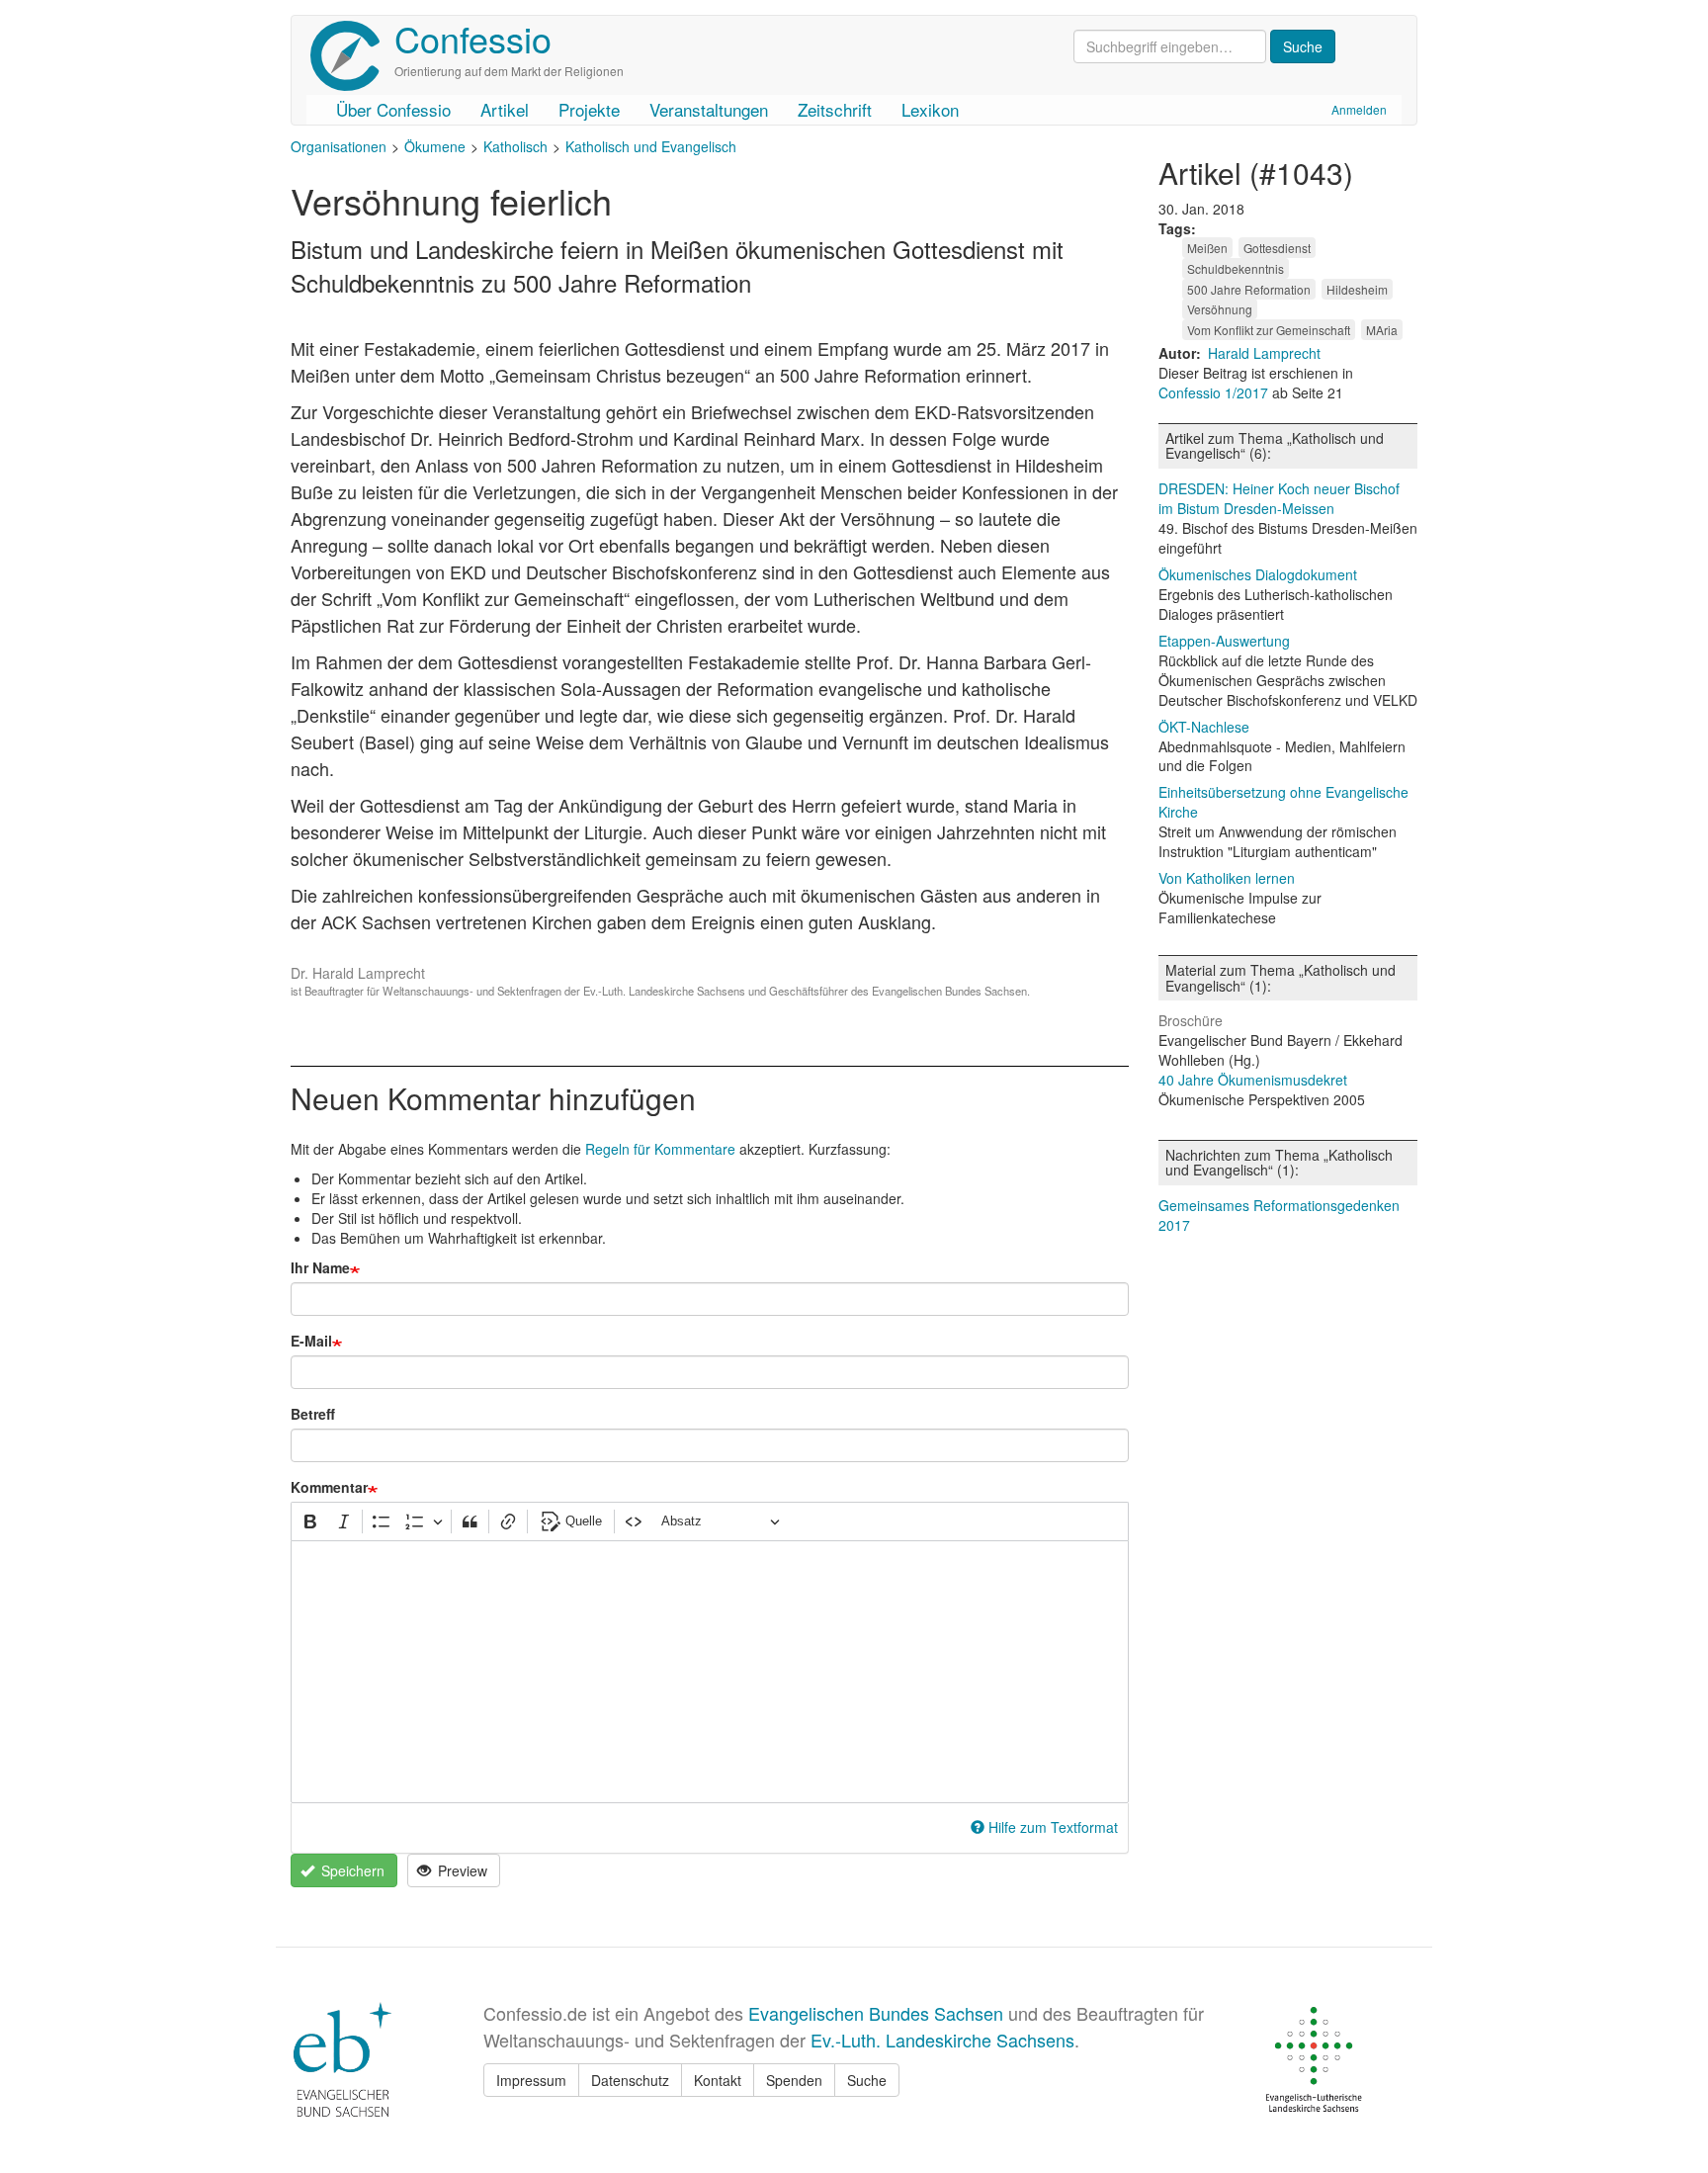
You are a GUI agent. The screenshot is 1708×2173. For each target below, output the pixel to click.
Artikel (505, 109)
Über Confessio (393, 109)
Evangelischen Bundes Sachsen (876, 2013)
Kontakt (718, 2080)
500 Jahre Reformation (1249, 289)
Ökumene (435, 146)
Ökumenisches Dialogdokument (1258, 574)
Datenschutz (630, 2080)
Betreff (313, 1414)
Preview (461, 1870)
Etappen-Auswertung (1224, 641)
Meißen (1207, 248)
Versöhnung (1220, 309)
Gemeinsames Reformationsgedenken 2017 (1279, 1215)
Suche (867, 2080)
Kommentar (329, 1487)
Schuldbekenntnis (1236, 268)
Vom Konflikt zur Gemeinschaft (1269, 330)
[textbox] (710, 1672)
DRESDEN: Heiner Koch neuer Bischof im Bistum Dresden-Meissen (1279, 498)
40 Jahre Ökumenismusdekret (1253, 1080)
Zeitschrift (835, 109)
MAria (1382, 330)
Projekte (589, 109)
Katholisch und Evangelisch (651, 146)
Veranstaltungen (709, 109)
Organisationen (339, 146)
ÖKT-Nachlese (1204, 727)
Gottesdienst (1277, 248)
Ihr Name (320, 1267)
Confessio (473, 38)
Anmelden (1359, 109)
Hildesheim (1357, 289)
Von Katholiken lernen (1227, 878)
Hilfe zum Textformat (1053, 1827)
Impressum (531, 2080)
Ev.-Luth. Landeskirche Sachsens (942, 2040)
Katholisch (515, 146)
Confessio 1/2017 (1215, 392)
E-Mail (311, 1341)
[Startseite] (352, 56)
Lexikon (930, 109)
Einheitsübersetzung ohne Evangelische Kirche (1283, 802)
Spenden (794, 2080)
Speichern (351, 1870)
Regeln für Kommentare (660, 1149)
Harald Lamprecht (1264, 353)
